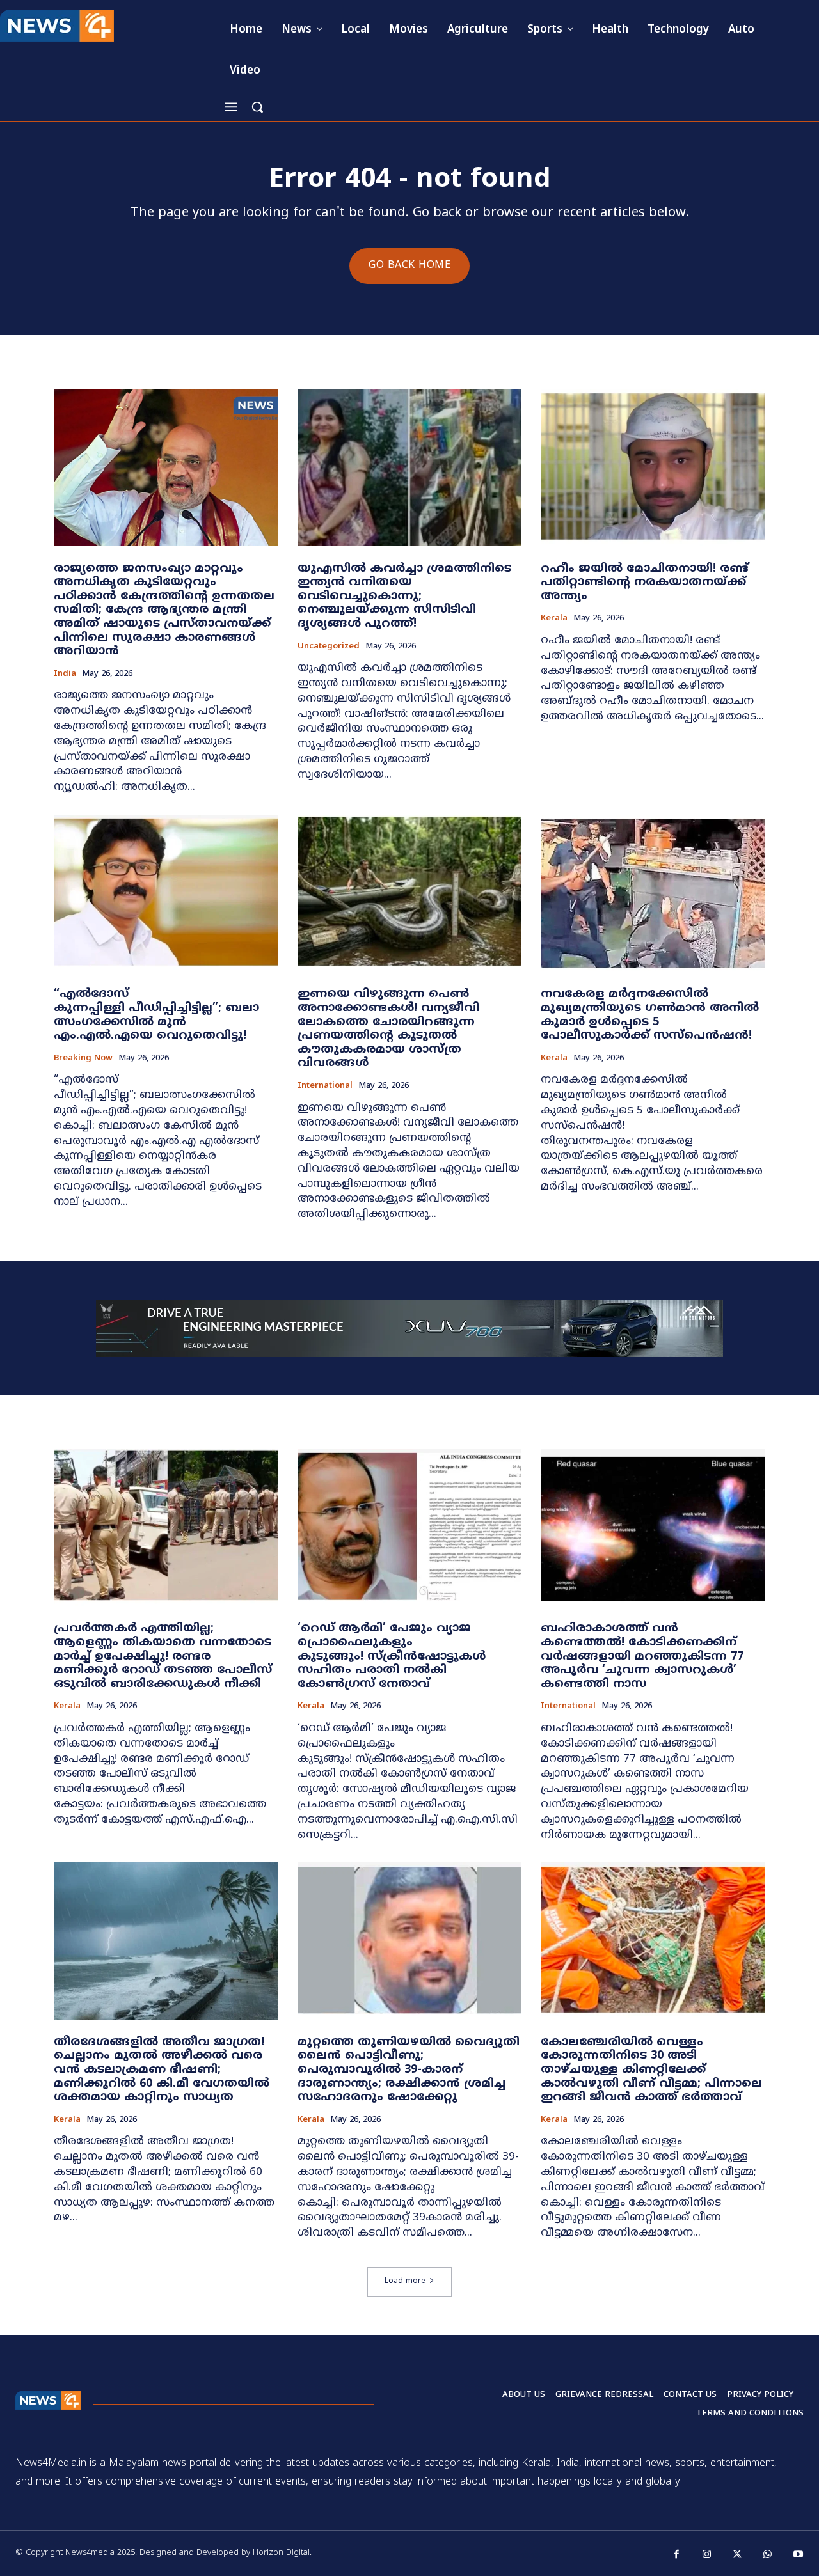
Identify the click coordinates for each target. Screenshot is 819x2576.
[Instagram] (707, 2555)
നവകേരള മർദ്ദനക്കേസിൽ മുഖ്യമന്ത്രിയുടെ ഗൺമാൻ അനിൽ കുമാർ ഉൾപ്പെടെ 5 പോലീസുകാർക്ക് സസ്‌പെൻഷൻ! (650, 1015)
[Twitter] (738, 2555)
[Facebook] (677, 2555)
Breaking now (83, 1059)
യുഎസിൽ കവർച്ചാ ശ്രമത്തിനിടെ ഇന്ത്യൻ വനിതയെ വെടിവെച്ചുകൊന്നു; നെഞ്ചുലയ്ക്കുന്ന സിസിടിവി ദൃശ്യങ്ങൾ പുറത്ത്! (404, 596)
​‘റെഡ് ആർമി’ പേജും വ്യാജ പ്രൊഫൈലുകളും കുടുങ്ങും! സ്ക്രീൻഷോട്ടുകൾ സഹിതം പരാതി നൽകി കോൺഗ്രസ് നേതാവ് (392, 1656)
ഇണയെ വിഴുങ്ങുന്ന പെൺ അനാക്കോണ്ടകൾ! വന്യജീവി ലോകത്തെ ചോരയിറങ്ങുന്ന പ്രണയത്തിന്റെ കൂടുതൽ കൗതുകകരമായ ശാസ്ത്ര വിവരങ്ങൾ (388, 1029)
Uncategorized (329, 647)
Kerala (554, 619)
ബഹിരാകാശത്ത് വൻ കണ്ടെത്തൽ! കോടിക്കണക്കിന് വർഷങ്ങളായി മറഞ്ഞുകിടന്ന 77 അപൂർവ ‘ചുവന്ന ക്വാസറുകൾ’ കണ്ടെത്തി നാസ (642, 1656)
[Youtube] (799, 2555)
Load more (405, 2281)
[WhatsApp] (768, 2555)
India (65, 674)
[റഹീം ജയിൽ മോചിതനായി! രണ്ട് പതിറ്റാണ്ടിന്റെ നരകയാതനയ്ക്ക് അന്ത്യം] (653, 467)
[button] (257, 107)
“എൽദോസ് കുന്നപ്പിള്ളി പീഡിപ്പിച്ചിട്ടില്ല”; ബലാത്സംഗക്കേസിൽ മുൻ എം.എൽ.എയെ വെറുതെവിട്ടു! (156, 1015)
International (325, 1086)
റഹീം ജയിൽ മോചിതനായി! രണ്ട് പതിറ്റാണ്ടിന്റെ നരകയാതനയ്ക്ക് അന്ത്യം (645, 583)
